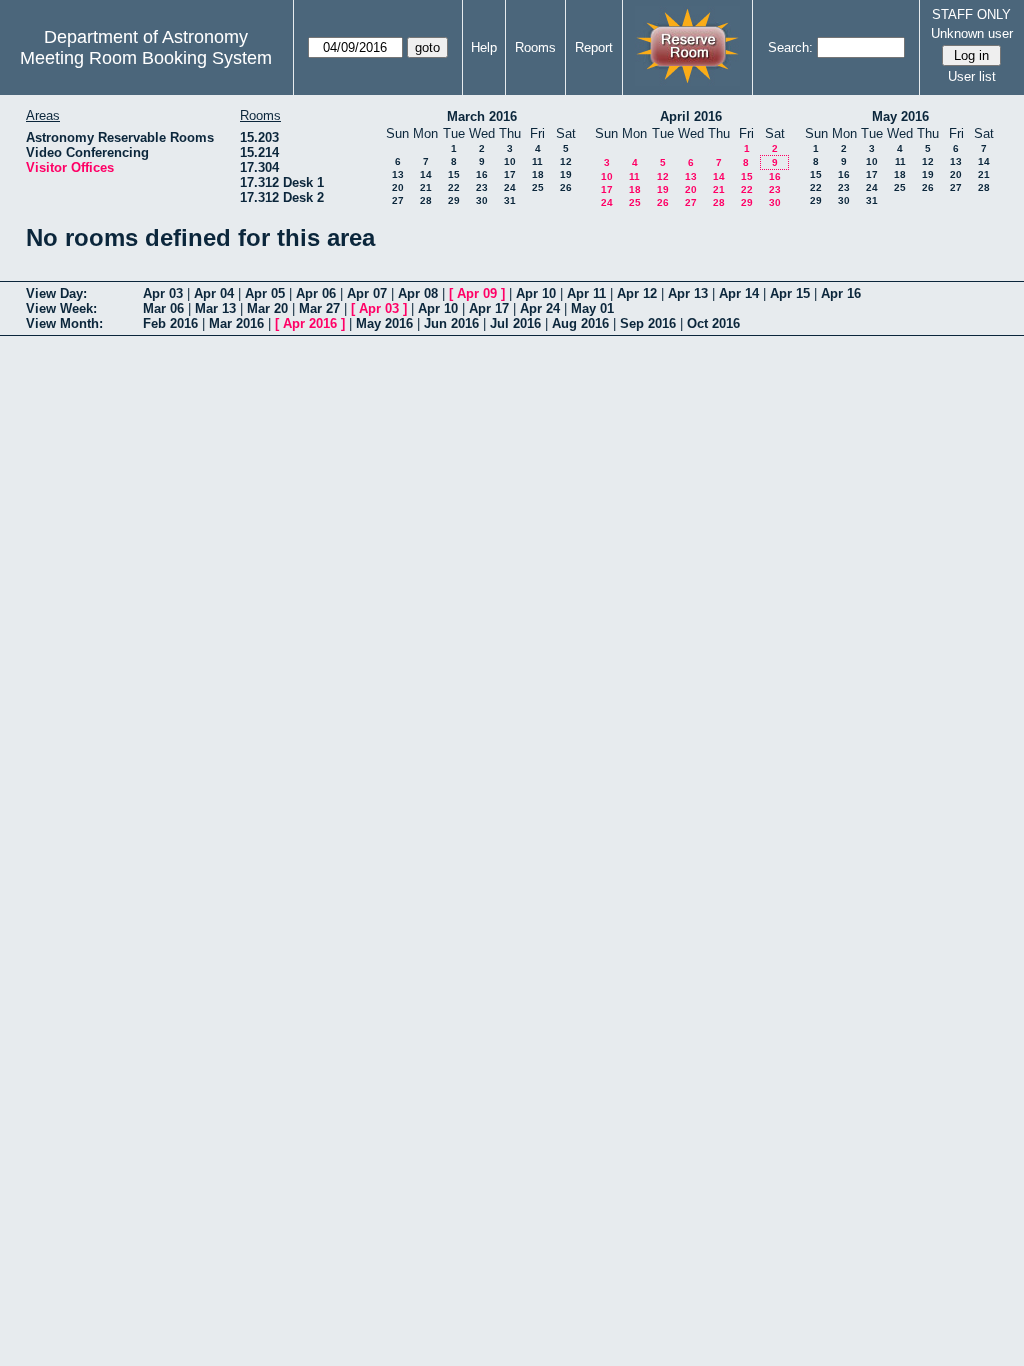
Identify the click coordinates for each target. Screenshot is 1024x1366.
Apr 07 (367, 293)
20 (398, 187)
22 (454, 187)
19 (566, 174)
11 (537, 161)
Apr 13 (688, 293)
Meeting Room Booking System (146, 58)
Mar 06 (163, 308)
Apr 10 (536, 293)
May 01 (592, 308)
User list (972, 76)
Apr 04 (214, 293)
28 (426, 200)
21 (426, 187)
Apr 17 (489, 308)
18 (538, 174)
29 (454, 200)
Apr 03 (163, 293)
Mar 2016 (236, 323)
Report (594, 47)
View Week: (61, 308)
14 (426, 174)
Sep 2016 (648, 323)
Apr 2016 (310, 323)
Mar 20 (267, 308)
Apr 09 (477, 293)
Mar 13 (215, 308)
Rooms (535, 47)
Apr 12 (637, 293)
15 (454, 174)
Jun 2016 (451, 323)
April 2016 (691, 116)
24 (510, 187)
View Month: (64, 323)
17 (510, 174)
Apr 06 (316, 293)
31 (510, 200)
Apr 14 (739, 293)
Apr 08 (418, 293)
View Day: (56, 293)
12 (566, 161)
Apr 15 (790, 293)
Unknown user (972, 33)
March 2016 (482, 116)
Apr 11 (586, 293)
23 (482, 187)
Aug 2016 (580, 323)
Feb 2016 (170, 323)
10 (510, 161)
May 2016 (900, 116)
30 (482, 200)
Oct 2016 (713, 323)
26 (566, 187)
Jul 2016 (515, 323)
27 (398, 200)
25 (538, 187)
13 (398, 174)
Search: (790, 47)
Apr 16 (841, 293)
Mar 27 (319, 308)
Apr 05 (265, 293)
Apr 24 (540, 308)
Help (484, 47)
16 (482, 174)
